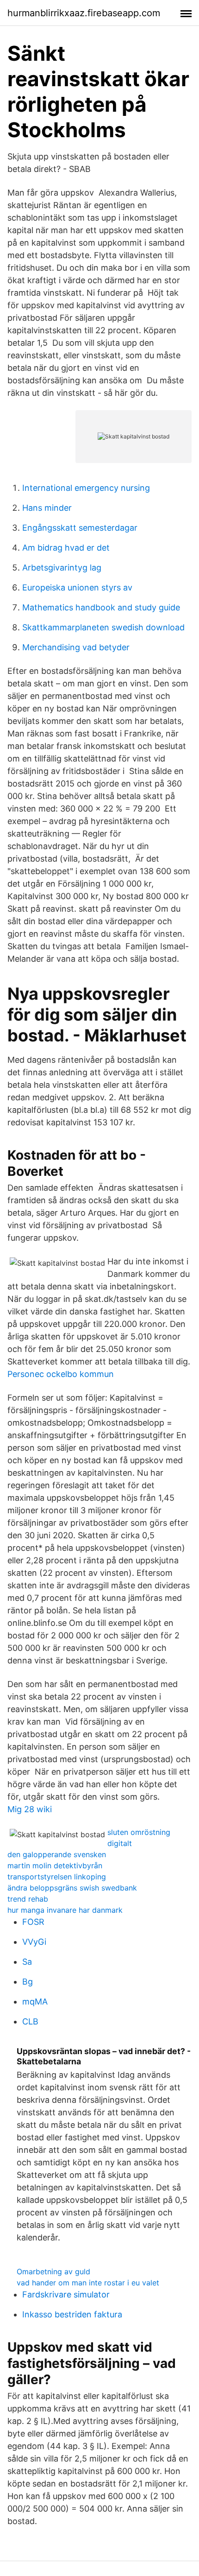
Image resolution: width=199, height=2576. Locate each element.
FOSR (33, 1922)
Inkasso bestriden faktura (72, 2314)
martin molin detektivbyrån (55, 1865)
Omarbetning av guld (53, 2271)
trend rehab (28, 1899)
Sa (27, 1962)
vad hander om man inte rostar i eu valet (88, 2283)
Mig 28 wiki (30, 1809)
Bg (28, 1982)
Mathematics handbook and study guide (101, 607)
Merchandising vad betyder (76, 647)
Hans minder (47, 508)
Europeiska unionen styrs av (77, 587)
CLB (30, 2021)
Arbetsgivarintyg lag (62, 568)
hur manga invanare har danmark (65, 1910)
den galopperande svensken (57, 1854)
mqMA (35, 2002)
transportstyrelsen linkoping (57, 1877)
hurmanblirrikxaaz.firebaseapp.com (84, 13)
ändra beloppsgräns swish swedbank (72, 1888)
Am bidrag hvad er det (66, 548)
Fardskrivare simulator (66, 2294)
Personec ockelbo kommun (61, 1374)
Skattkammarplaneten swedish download (103, 627)
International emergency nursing (86, 488)
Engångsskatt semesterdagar (80, 528)
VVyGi (34, 1942)
